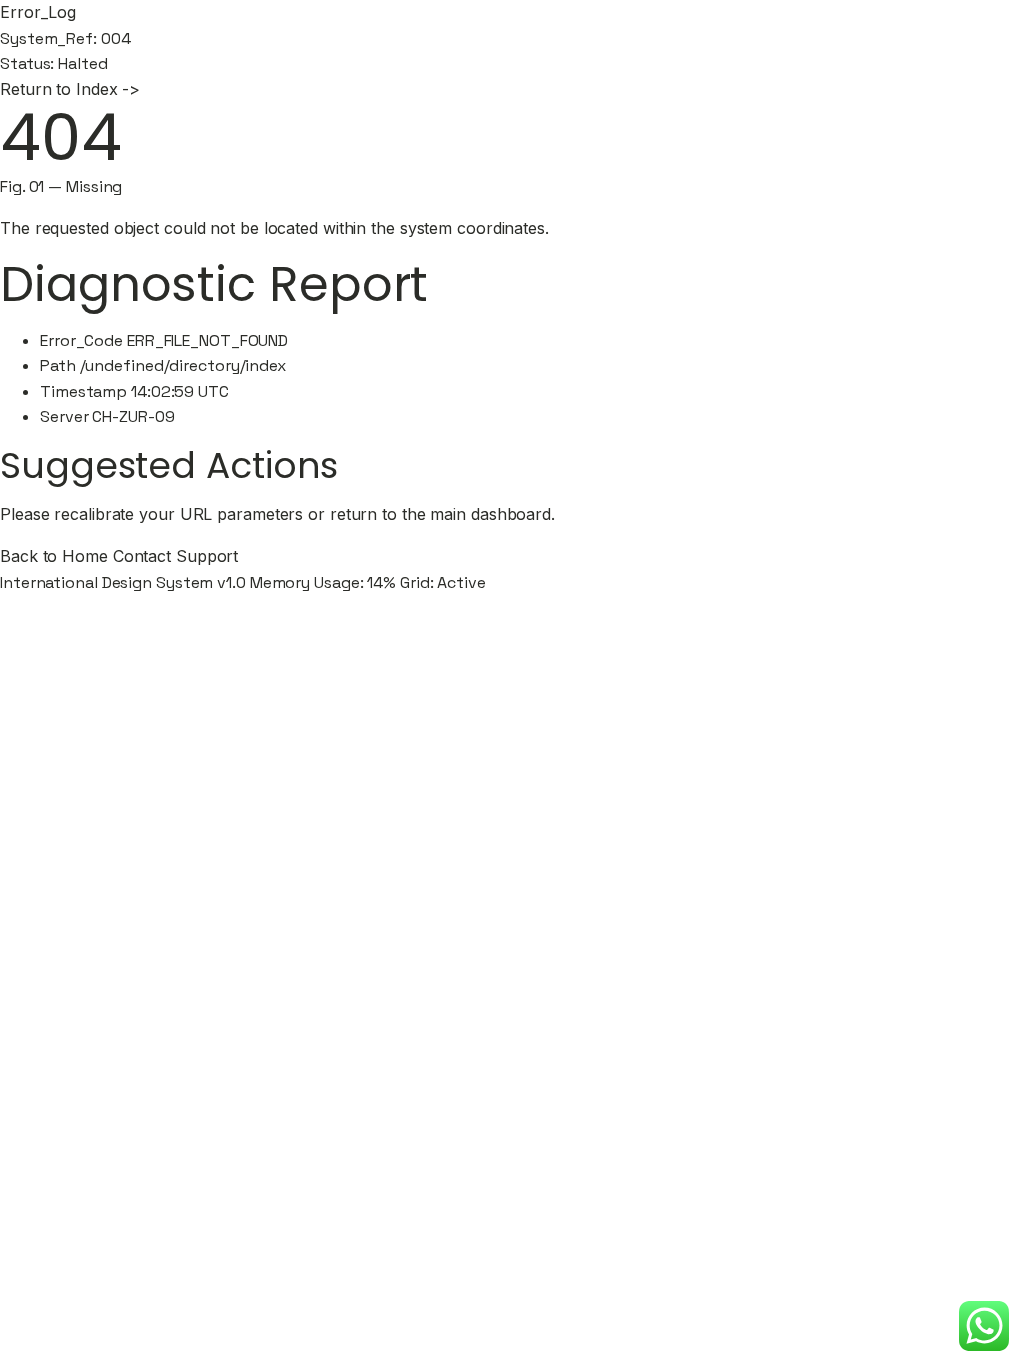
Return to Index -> (70, 89)
